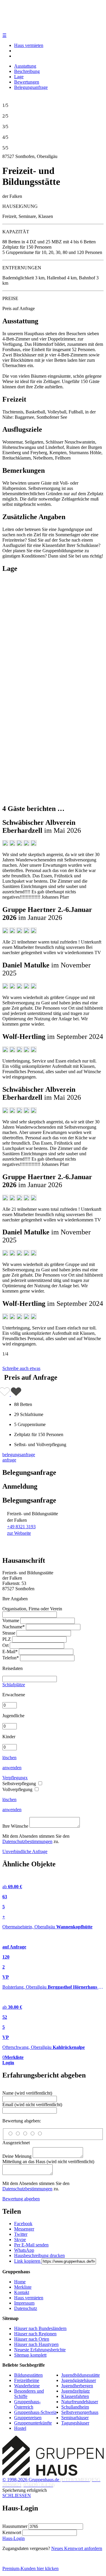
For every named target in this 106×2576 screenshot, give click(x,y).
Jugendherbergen (77, 2386)
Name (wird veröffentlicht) (27, 2093)
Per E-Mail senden (31, 2245)
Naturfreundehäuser (80, 2402)
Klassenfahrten (75, 2396)
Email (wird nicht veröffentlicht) (32, 2105)
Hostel (20, 2428)
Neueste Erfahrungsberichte (40, 2350)
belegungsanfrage (19, 1455)
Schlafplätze (14, 1685)
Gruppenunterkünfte (33, 2423)
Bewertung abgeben (21, 2199)
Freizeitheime (27, 2380)
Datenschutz (26, 2308)
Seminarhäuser (75, 2418)
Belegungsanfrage (31, 87)
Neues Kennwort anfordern (77, 2548)
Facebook (23, 2224)
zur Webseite (19, 1533)
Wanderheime (27, 2386)
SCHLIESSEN (17, 2496)
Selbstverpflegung (20, 1784)
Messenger (24, 2229)
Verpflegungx (15, 1778)
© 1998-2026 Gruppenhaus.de (51, 2482)
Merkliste (23, 2287)
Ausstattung (25, 66)
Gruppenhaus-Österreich (27, 2404)
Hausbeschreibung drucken (39, 2255)
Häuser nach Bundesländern (40, 2328)
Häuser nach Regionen (35, 2334)
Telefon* (11, 1658)
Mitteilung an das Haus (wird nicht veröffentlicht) (48, 2162)
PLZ (7, 1639)
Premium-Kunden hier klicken (30, 2568)
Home (20, 2282)
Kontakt (22, 2292)
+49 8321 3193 (21, 1527)
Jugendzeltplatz (76, 2391)
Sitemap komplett (30, 2355)
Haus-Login (14, 2538)
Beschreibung (27, 71)
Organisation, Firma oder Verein (32, 1609)
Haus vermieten (29, 45)
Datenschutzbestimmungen (27, 1841)
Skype (20, 2239)
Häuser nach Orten (32, 2339)
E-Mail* (10, 1652)
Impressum (24, 2303)
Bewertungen (27, 82)
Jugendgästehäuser (79, 2380)
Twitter (21, 2234)
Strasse (9, 1633)
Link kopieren (28, 2261)
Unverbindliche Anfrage (25, 1851)
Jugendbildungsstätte (81, 2375)
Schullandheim (75, 2407)
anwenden (12, 1768)
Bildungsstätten (28, 2375)
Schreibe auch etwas (21, 1368)
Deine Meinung (17, 2156)
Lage (19, 77)
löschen (9, 1758)
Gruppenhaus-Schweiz (35, 2412)
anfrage (9, 1460)
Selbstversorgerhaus (80, 2412)
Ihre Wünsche (15, 1826)
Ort (5, 1645)
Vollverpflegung (18, 1789)
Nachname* (14, 1627)
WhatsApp (24, 2250)
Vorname (11, 1621)
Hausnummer (15, 2526)
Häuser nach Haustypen (36, 2344)
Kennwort (12, 2532)
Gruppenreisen (28, 2418)
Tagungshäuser (75, 2423)
